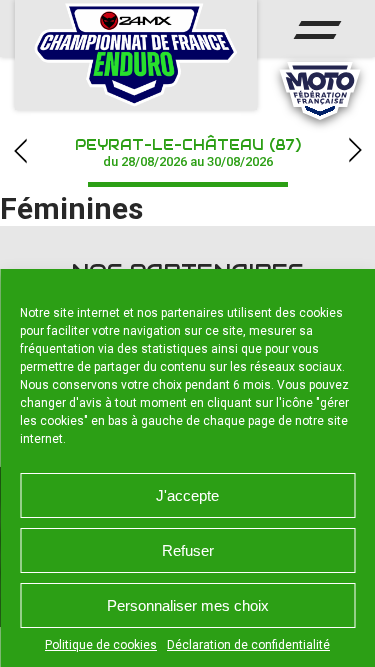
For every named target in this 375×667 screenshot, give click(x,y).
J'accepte (187, 495)
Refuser (188, 550)
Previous (20, 150)
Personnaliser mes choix (188, 605)
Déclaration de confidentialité (248, 645)
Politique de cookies (101, 645)
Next (355, 150)
